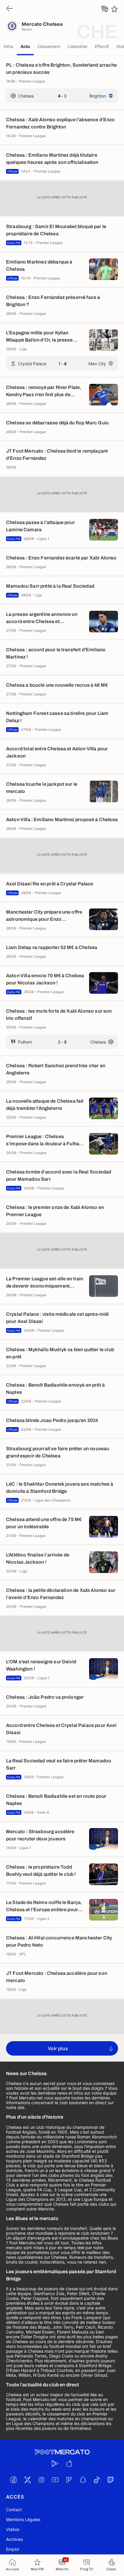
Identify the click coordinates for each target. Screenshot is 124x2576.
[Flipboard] (69, 2480)
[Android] (55, 2463)
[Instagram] (41, 2480)
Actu (25, 46)
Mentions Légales (23, 2519)
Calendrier (77, 46)
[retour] (10, 9)
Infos (8, 46)
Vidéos (13, 2529)
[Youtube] (55, 2480)
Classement (49, 46)
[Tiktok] (97, 2480)
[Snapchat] (83, 2480)
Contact (14, 2510)
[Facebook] (14, 2480)
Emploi (12, 2549)
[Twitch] (110, 2480)
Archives (14, 2539)
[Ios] (69, 2463)
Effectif (102, 46)
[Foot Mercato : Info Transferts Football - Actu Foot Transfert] (62, 2452)
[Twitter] (27, 2480)
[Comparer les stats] (105, 9)
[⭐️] (114, 9)
